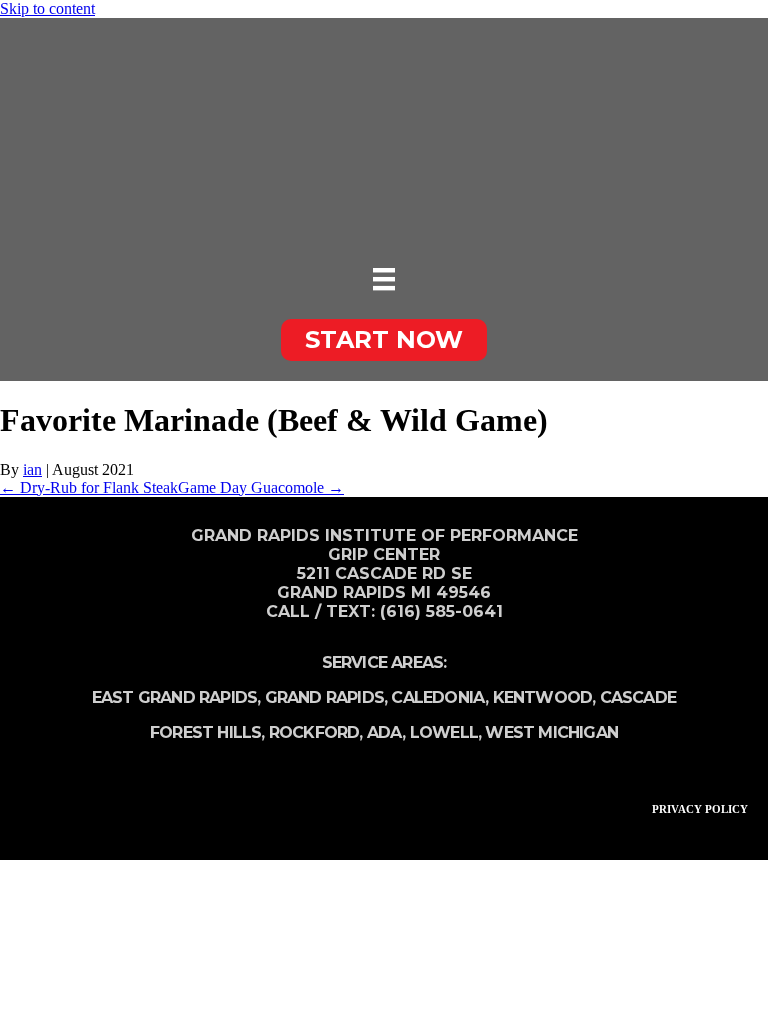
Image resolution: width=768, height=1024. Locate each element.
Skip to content (47, 8)
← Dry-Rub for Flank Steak (89, 487)
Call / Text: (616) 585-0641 (384, 611)
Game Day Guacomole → (261, 487)
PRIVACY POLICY (700, 809)
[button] (384, 340)
